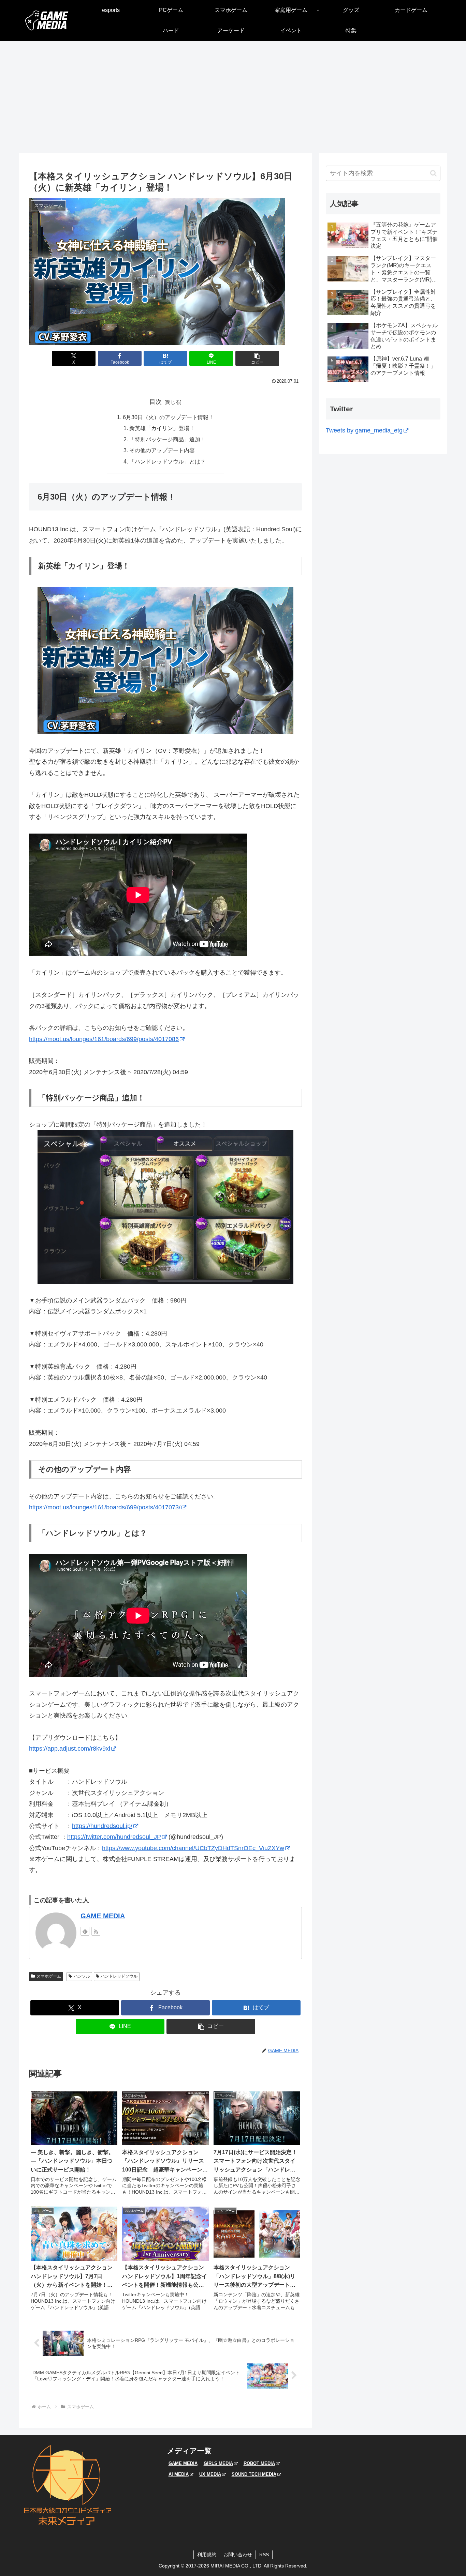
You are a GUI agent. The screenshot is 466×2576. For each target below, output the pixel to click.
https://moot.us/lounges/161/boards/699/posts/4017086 (104, 1039)
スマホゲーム (49, 1976)
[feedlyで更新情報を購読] (85, 1931)
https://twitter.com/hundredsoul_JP (114, 1837)
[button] (257, 358)
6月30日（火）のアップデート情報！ (168, 417)
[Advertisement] (233, 97)
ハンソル (82, 1976)
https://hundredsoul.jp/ (102, 1826)
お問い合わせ (238, 2555)
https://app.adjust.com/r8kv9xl (70, 1749)
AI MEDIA (179, 2474)
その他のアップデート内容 (162, 450)
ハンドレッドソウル (119, 1976)
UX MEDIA (210, 2474)
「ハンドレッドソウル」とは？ (168, 461)
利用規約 (207, 2555)
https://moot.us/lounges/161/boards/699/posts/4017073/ (105, 1507)
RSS (264, 2555)
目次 (156, 402)
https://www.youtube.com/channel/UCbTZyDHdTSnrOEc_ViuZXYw (193, 1848)
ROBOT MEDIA (259, 2463)
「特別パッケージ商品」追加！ (168, 439)
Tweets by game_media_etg (364, 430)
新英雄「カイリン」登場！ (162, 428)
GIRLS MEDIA (218, 2463)
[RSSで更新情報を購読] (96, 1931)
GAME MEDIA (103, 1916)
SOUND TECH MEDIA (254, 2474)
